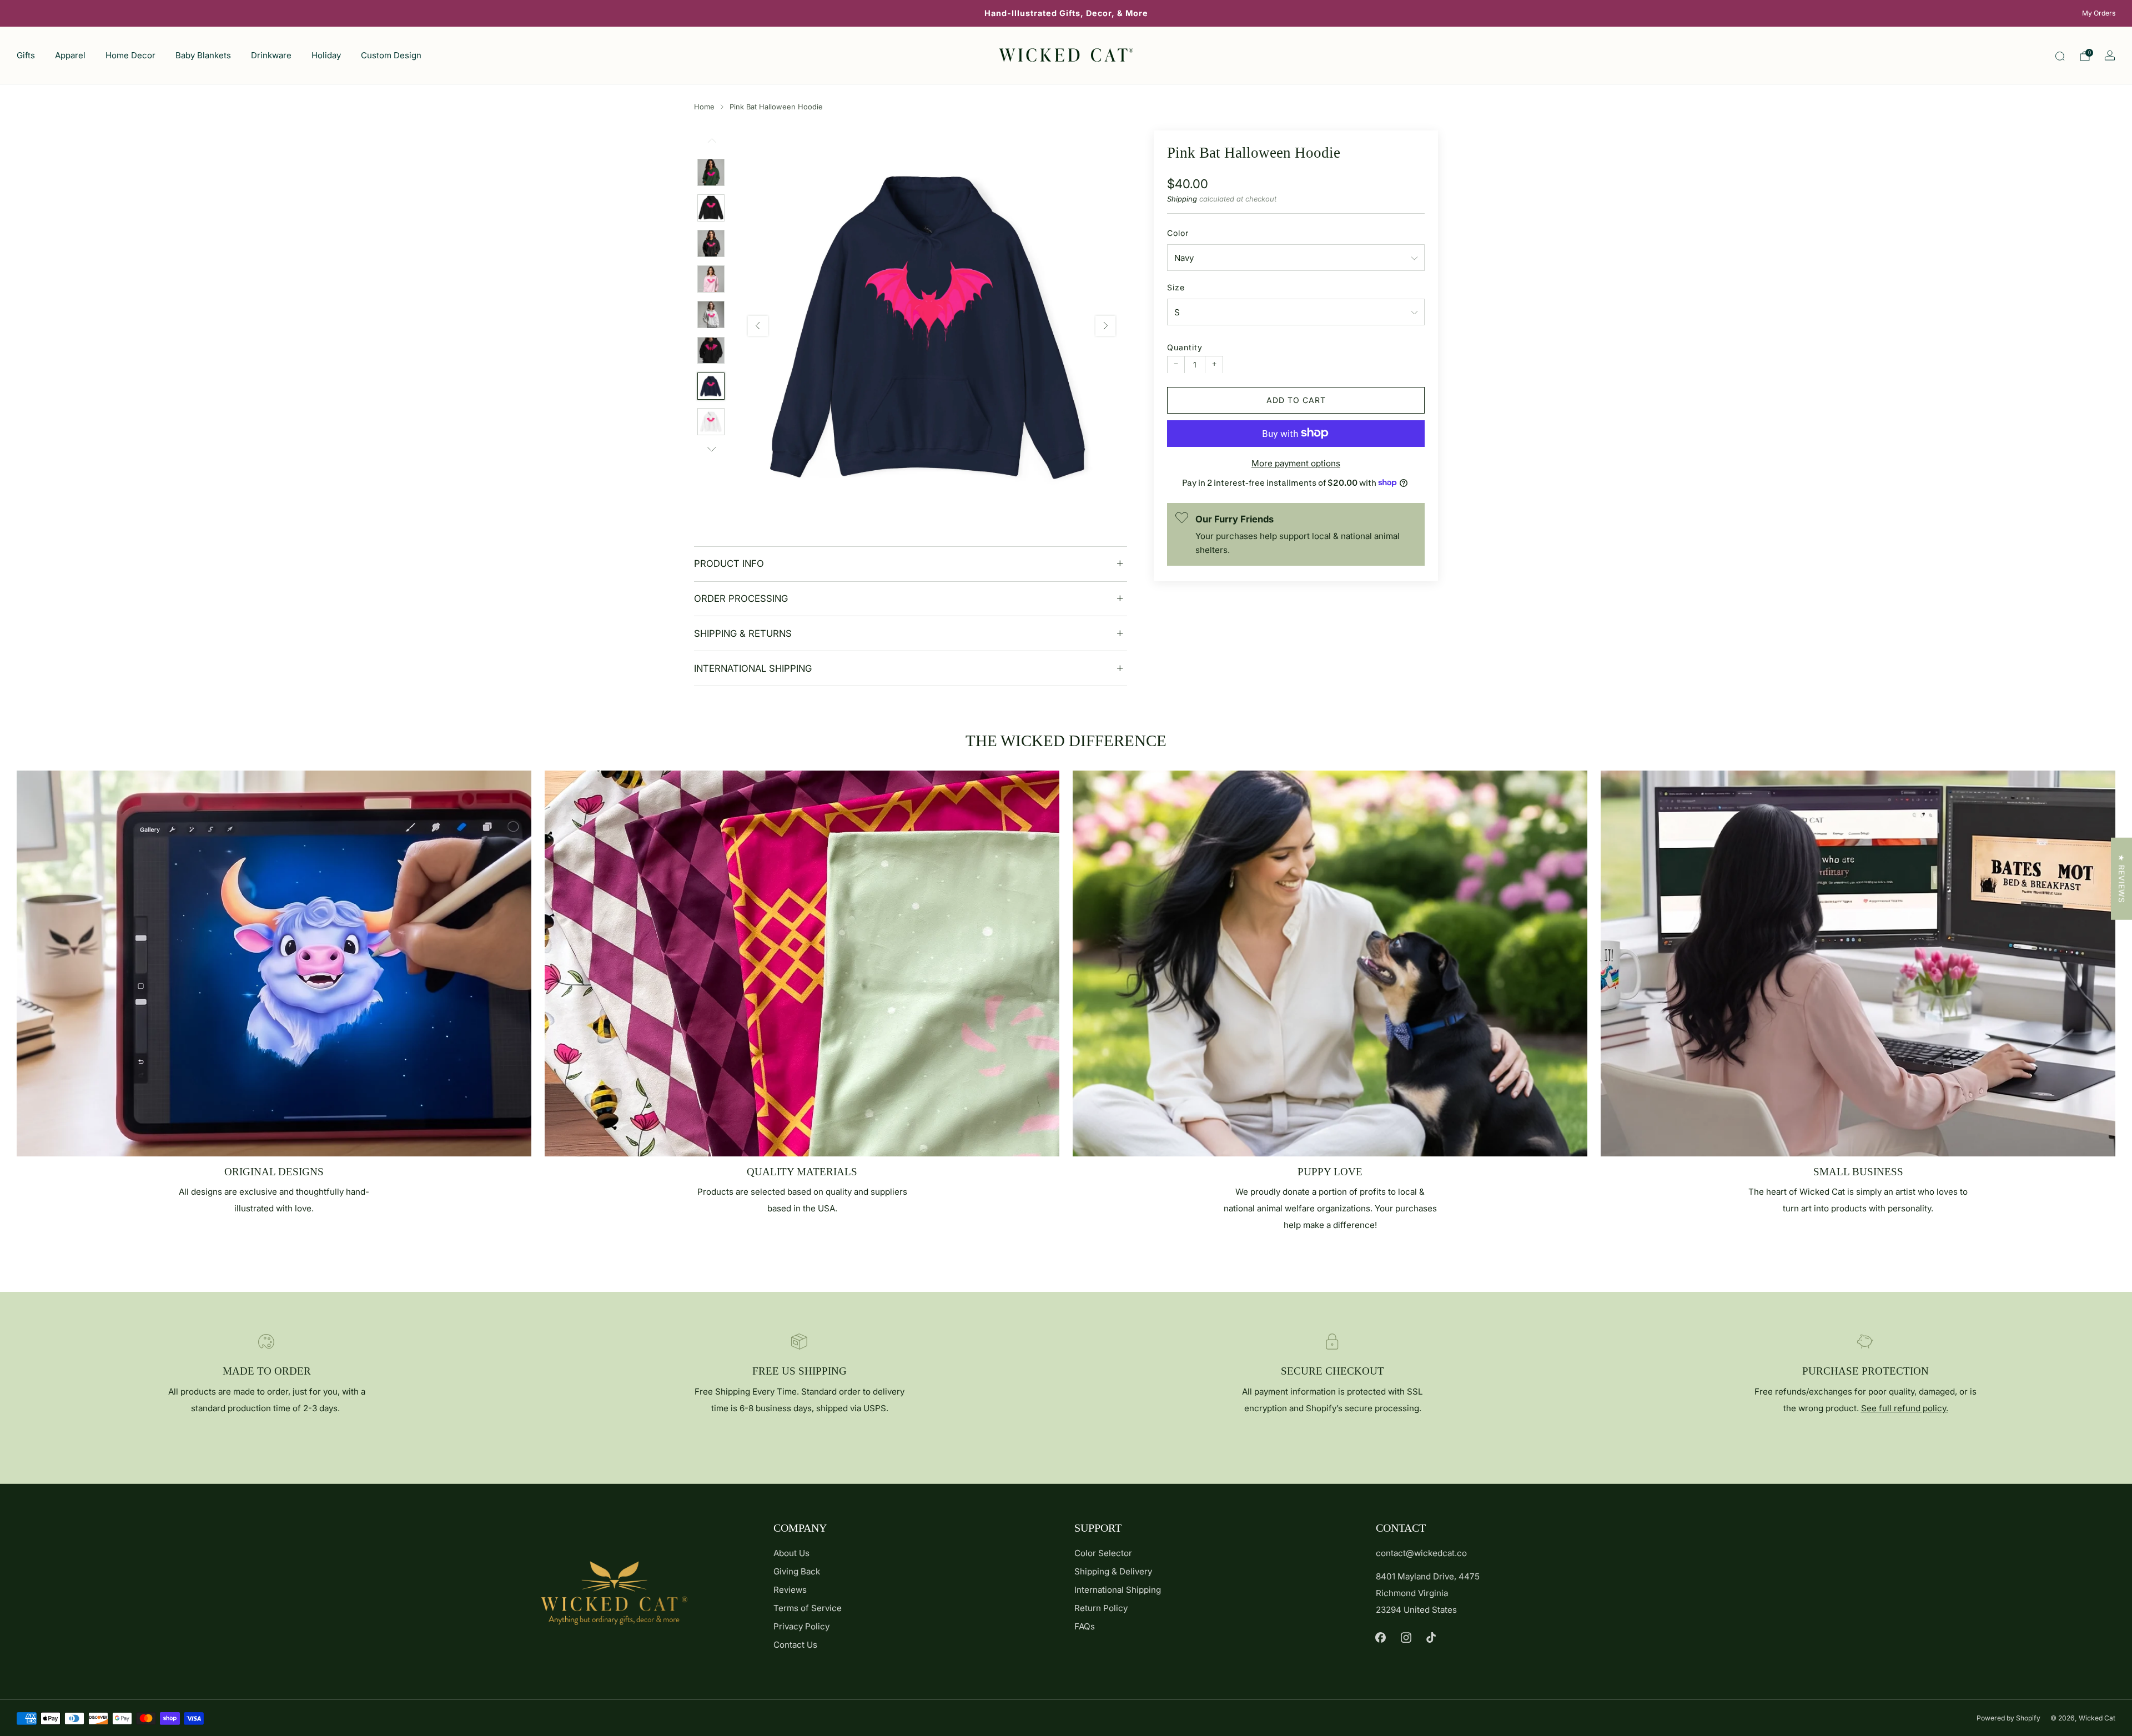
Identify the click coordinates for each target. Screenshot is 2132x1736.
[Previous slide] (758, 326)
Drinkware (271, 55)
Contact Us (795, 1645)
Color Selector (1103, 1553)
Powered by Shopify (2008, 1718)
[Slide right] (711, 449)
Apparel (70, 55)
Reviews (790, 1590)
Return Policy (1101, 1608)
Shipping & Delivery (1113, 1571)
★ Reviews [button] (2122, 878)
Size (1176, 287)
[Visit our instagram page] (1406, 1638)
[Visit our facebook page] (1381, 1638)
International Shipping (1118, 1590)
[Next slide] (1105, 326)
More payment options (1296, 463)
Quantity (1185, 347)
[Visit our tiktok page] (1431, 1638)
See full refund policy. (1905, 1408)
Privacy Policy (801, 1626)
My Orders (2099, 13)
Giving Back (797, 1571)
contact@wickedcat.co (1421, 1553)
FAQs (1085, 1626)
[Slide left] (711, 145)
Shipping (1182, 198)
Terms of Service (808, 1608)
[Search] (2060, 56)
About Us (791, 1553)
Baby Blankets (203, 55)
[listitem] (1066, 13)
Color (1178, 232)
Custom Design (391, 55)
